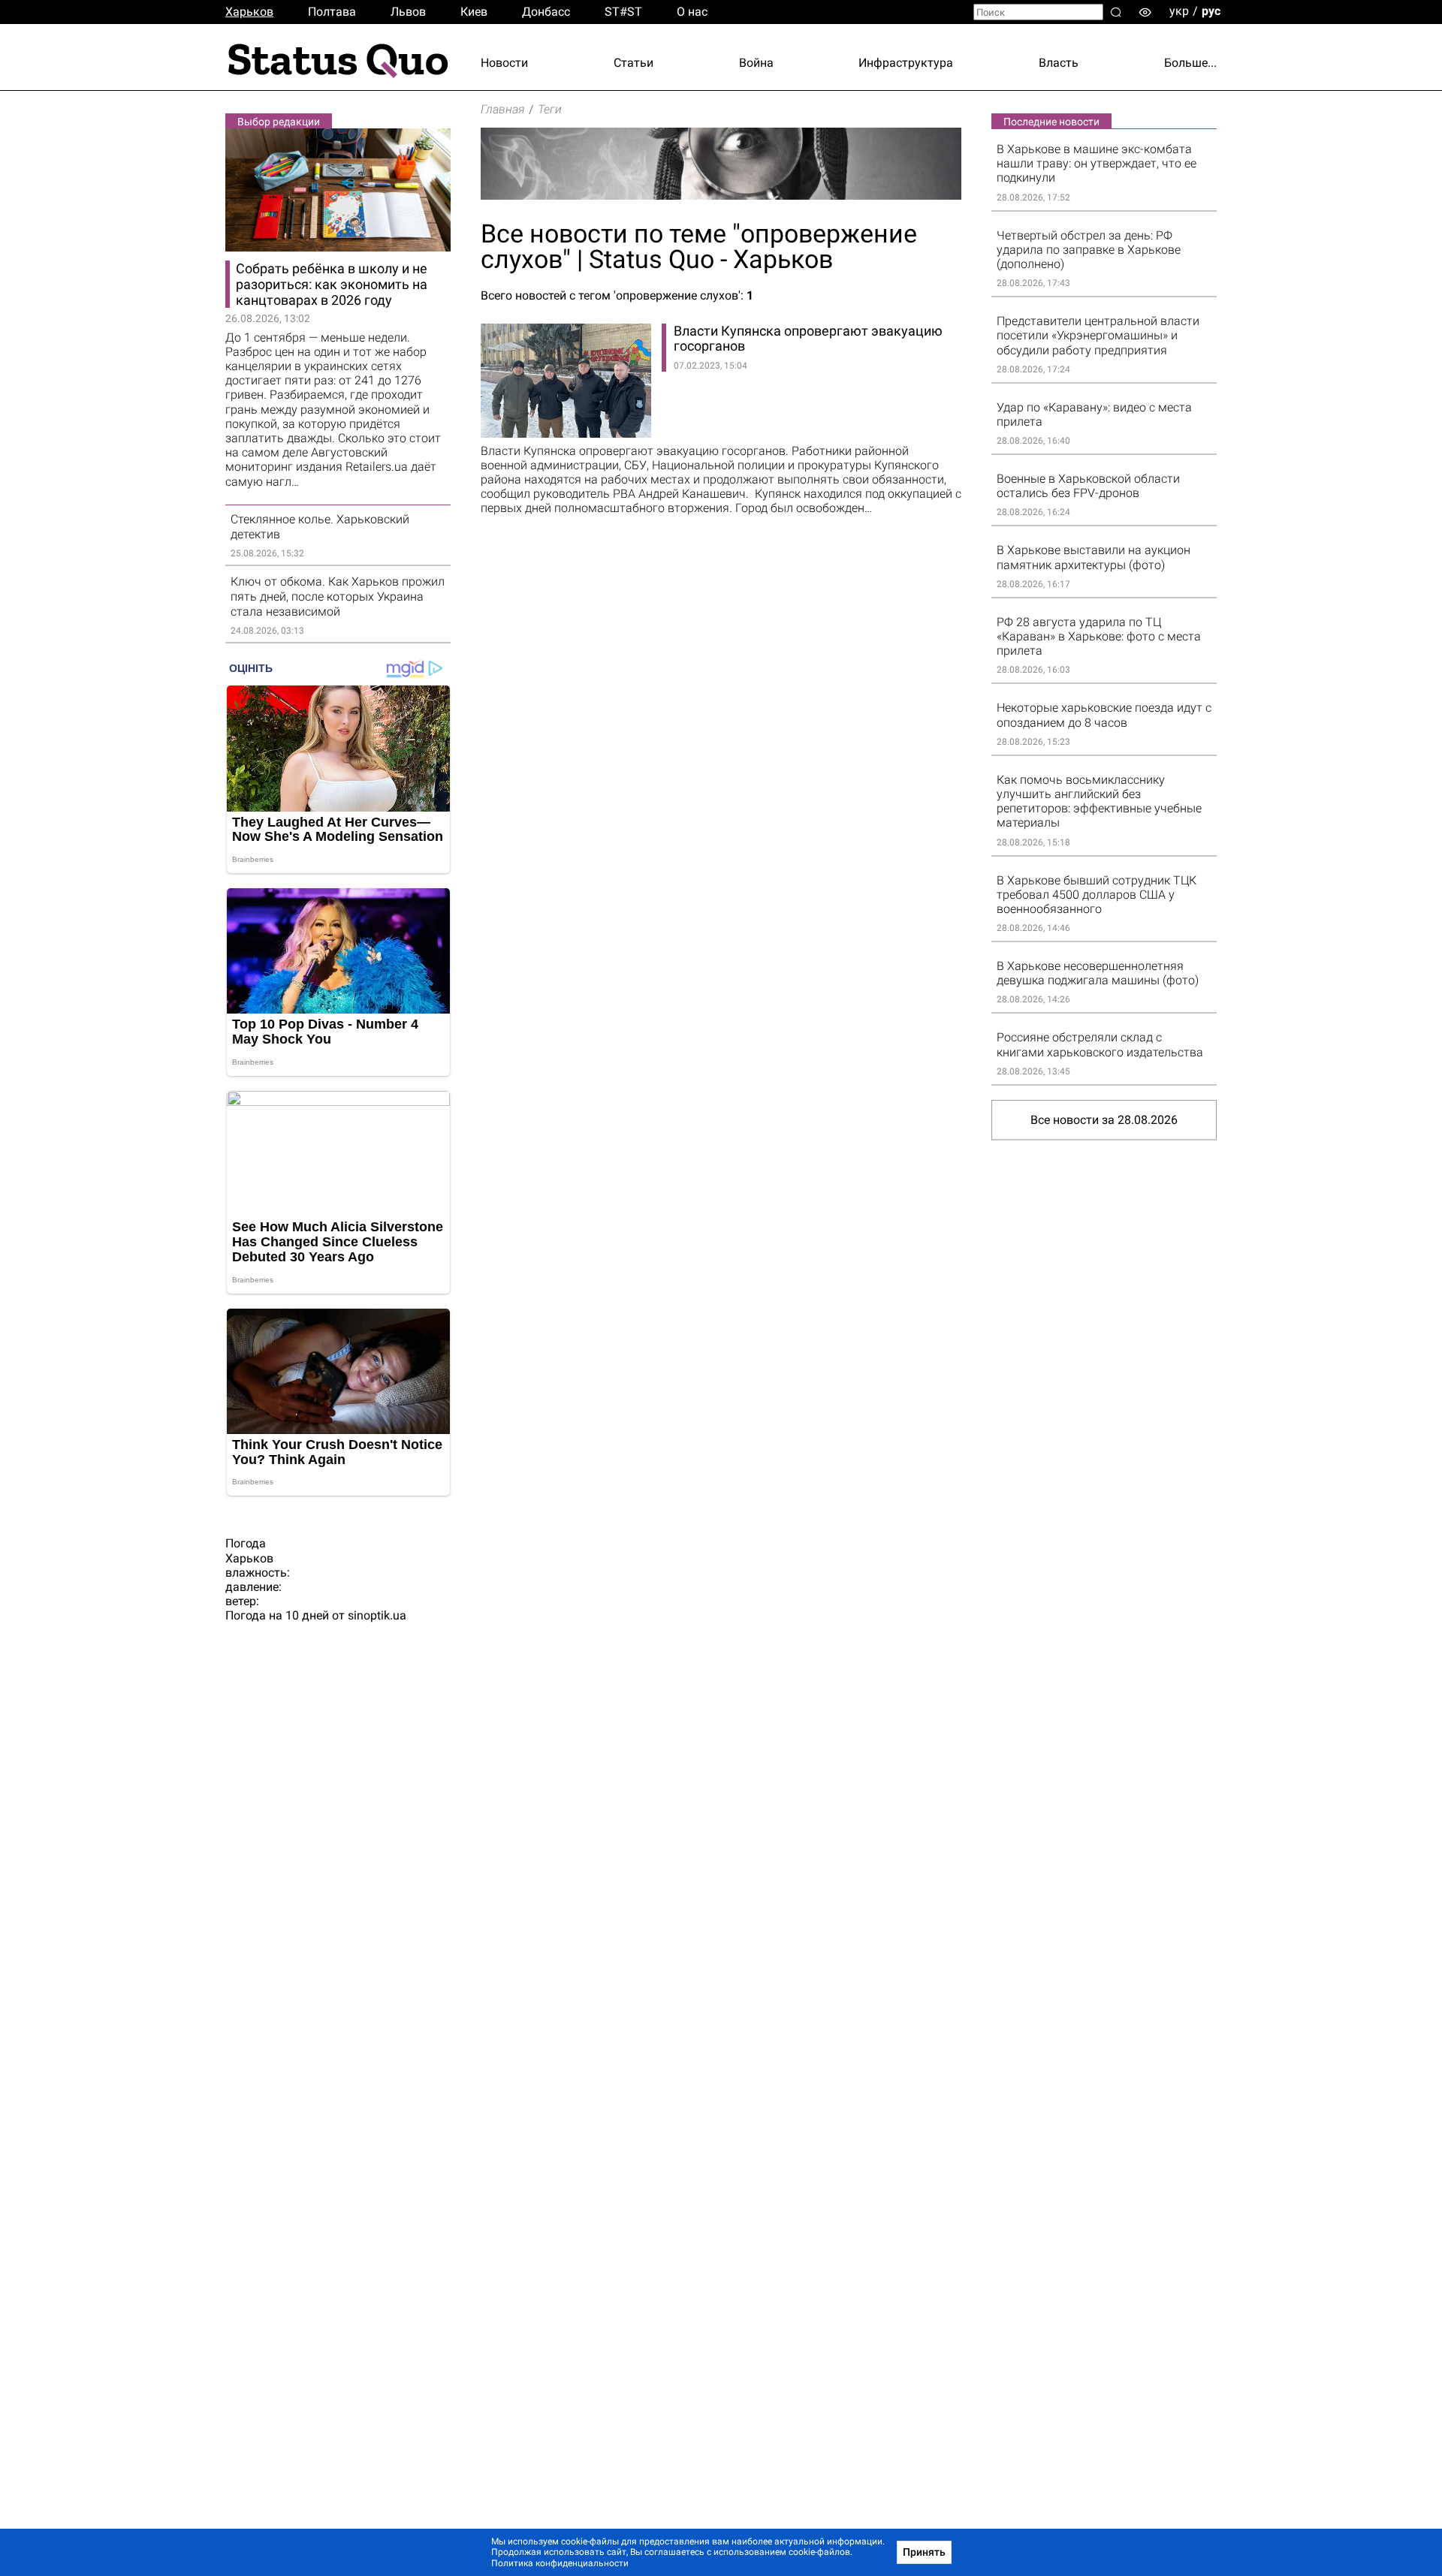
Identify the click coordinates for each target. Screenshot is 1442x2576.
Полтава (332, 12)
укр (1179, 11)
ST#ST (623, 12)
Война (756, 63)
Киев (474, 12)
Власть (1059, 63)
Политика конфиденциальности (560, 2563)
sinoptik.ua (377, 1615)
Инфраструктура (906, 63)
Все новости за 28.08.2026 (1104, 1120)
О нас (692, 12)
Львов (408, 12)
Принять (924, 2552)
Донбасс (546, 12)
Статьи (634, 63)
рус (1211, 11)
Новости (504, 63)
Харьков (249, 12)
